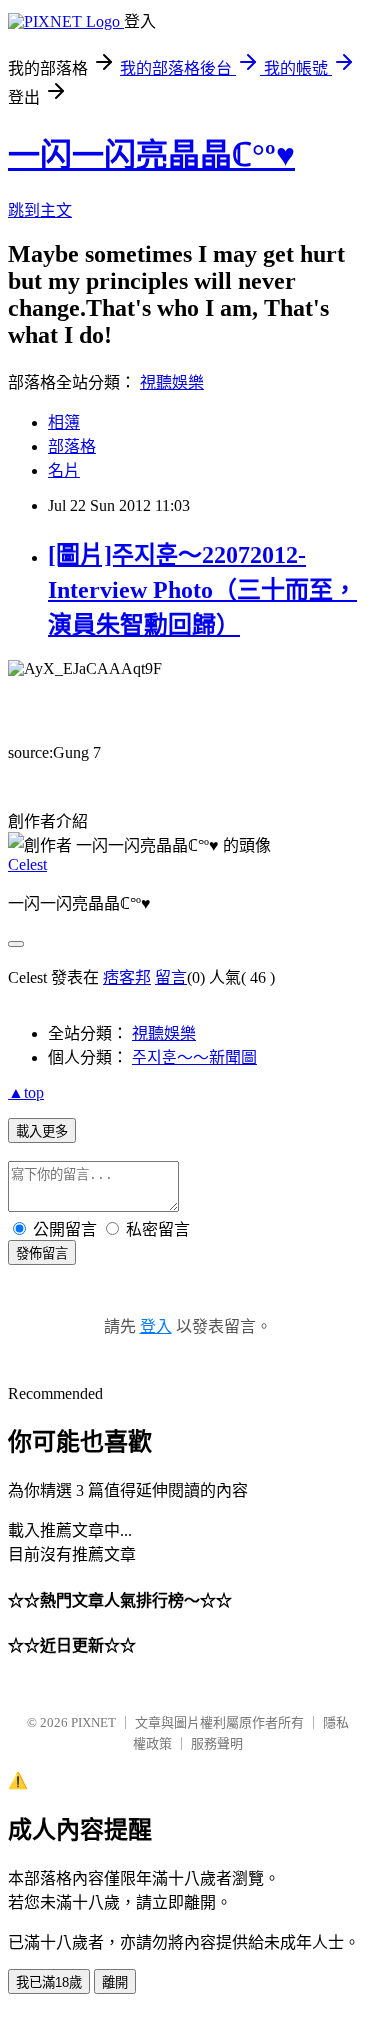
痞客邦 (127, 977)
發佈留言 (42, 1253)
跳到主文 (40, 210)
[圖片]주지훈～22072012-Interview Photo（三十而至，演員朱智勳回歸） (202, 590)
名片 (64, 470)
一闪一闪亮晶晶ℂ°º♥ (151, 155)
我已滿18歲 (49, 1982)
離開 (115, 1982)
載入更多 (42, 1131)
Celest (27, 864)
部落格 (72, 446)
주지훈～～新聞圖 (194, 1057)
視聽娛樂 (172, 382)
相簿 (64, 422)
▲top (26, 1092)
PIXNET (93, 1722)
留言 (171, 977)
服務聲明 (217, 1743)
